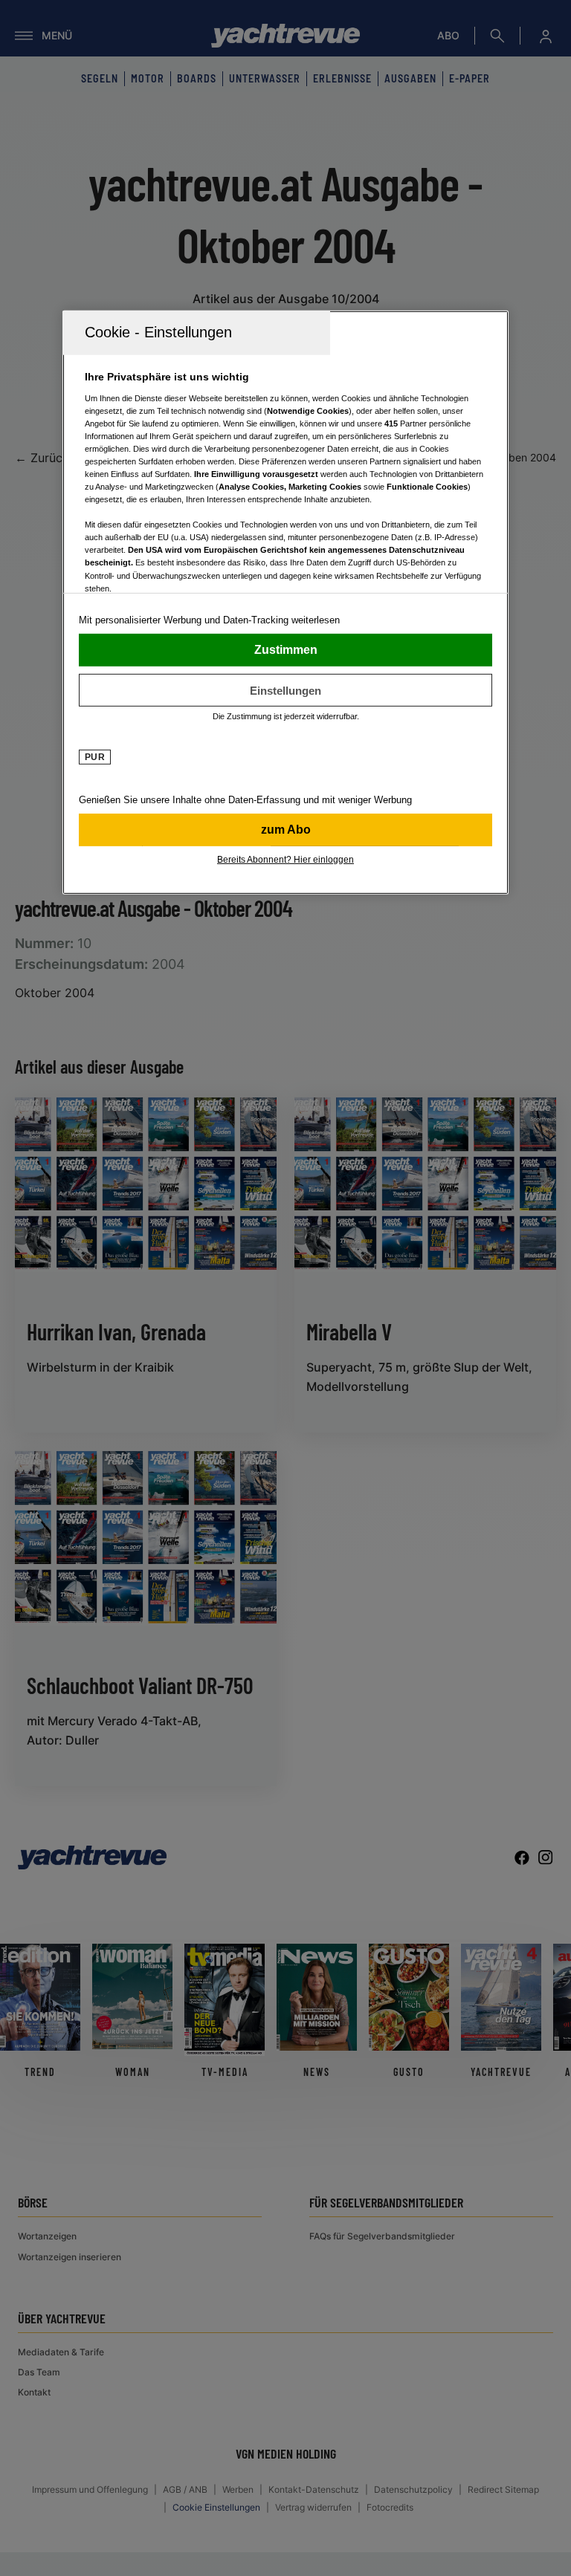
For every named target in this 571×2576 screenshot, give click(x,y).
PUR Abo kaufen (285, 830)
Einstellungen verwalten (285, 690)
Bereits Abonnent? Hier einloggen (285, 860)
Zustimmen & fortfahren (285, 650)
